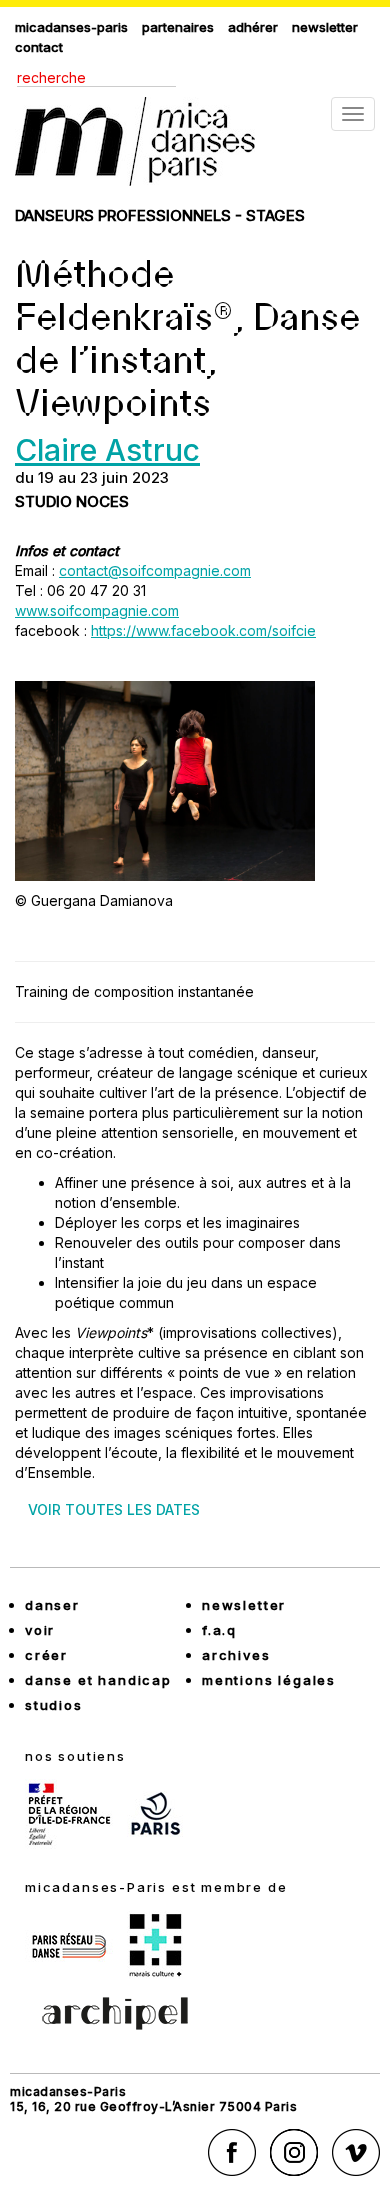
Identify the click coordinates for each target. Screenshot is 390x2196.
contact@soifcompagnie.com (155, 570)
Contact (39, 47)
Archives (236, 1655)
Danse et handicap (98, 1680)
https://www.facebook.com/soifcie (203, 630)
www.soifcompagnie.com (97, 610)
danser (52, 1605)
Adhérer (253, 27)
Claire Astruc (107, 450)
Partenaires (178, 27)
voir (40, 1630)
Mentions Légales (269, 1680)
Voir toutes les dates (114, 1509)
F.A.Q (219, 1630)
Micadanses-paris (71, 27)
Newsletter (325, 27)
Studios (54, 1705)
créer (46, 1655)
